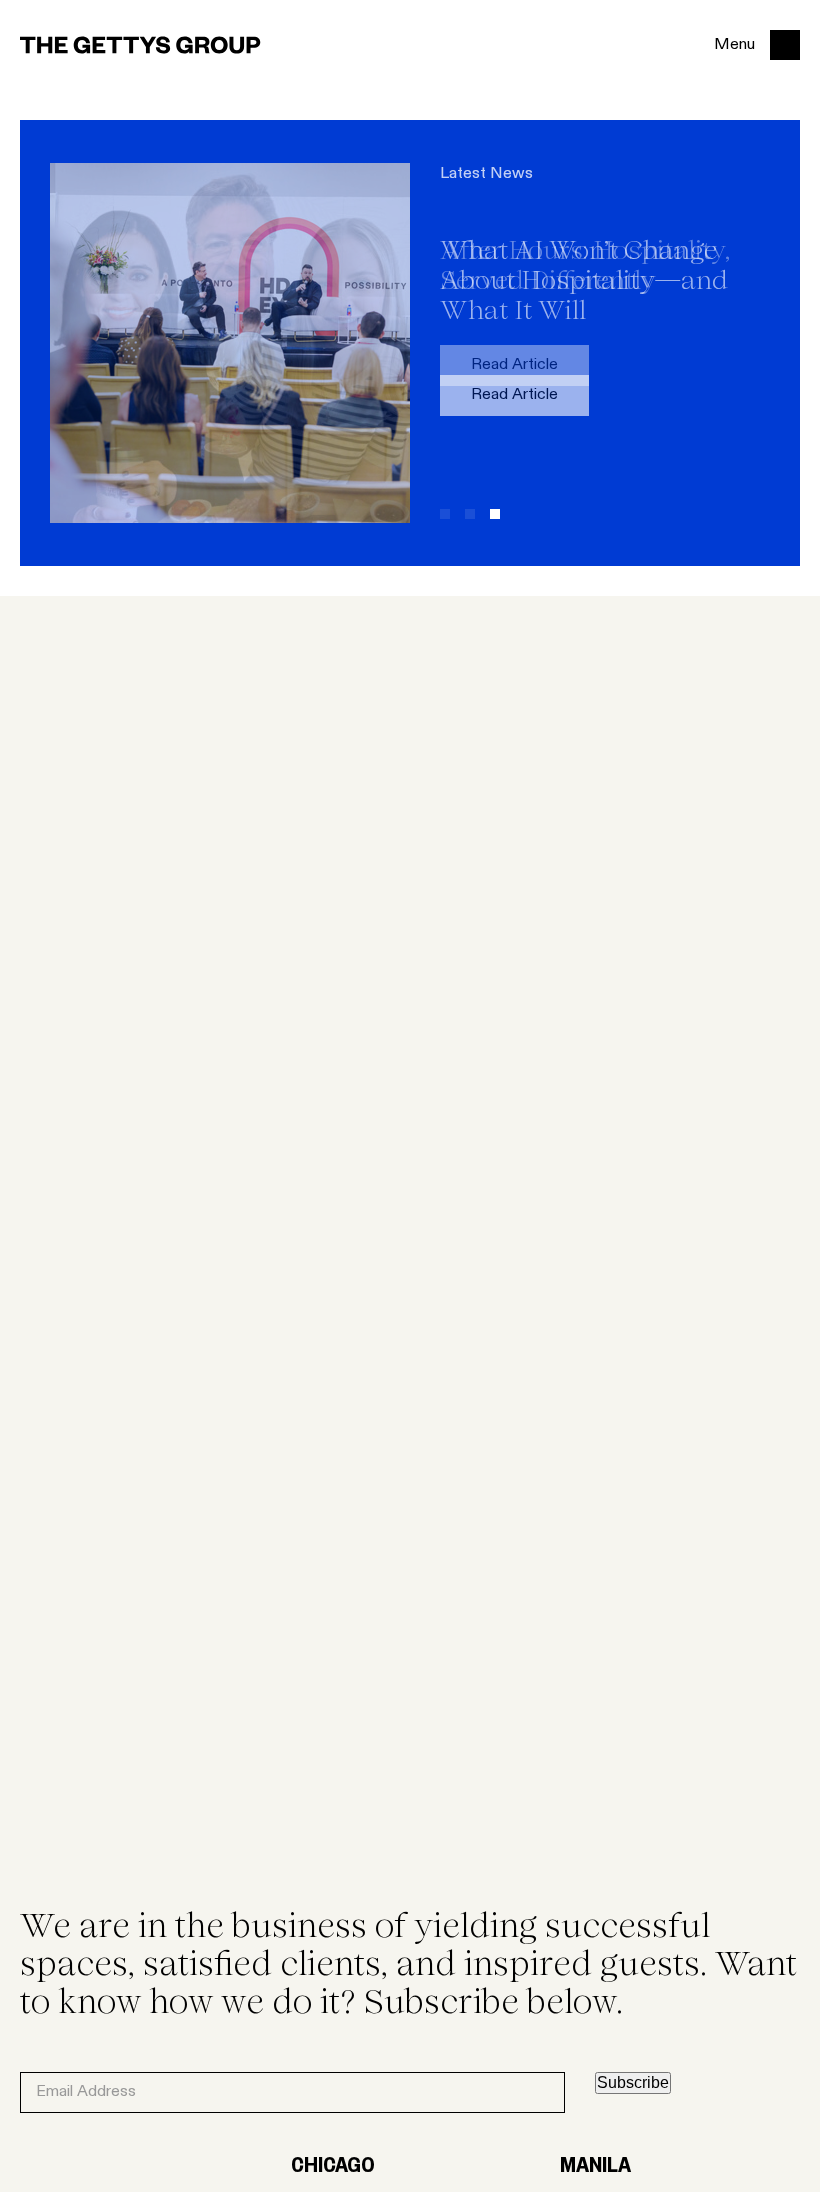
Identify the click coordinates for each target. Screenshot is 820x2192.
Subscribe (633, 2082)
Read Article (514, 395)
